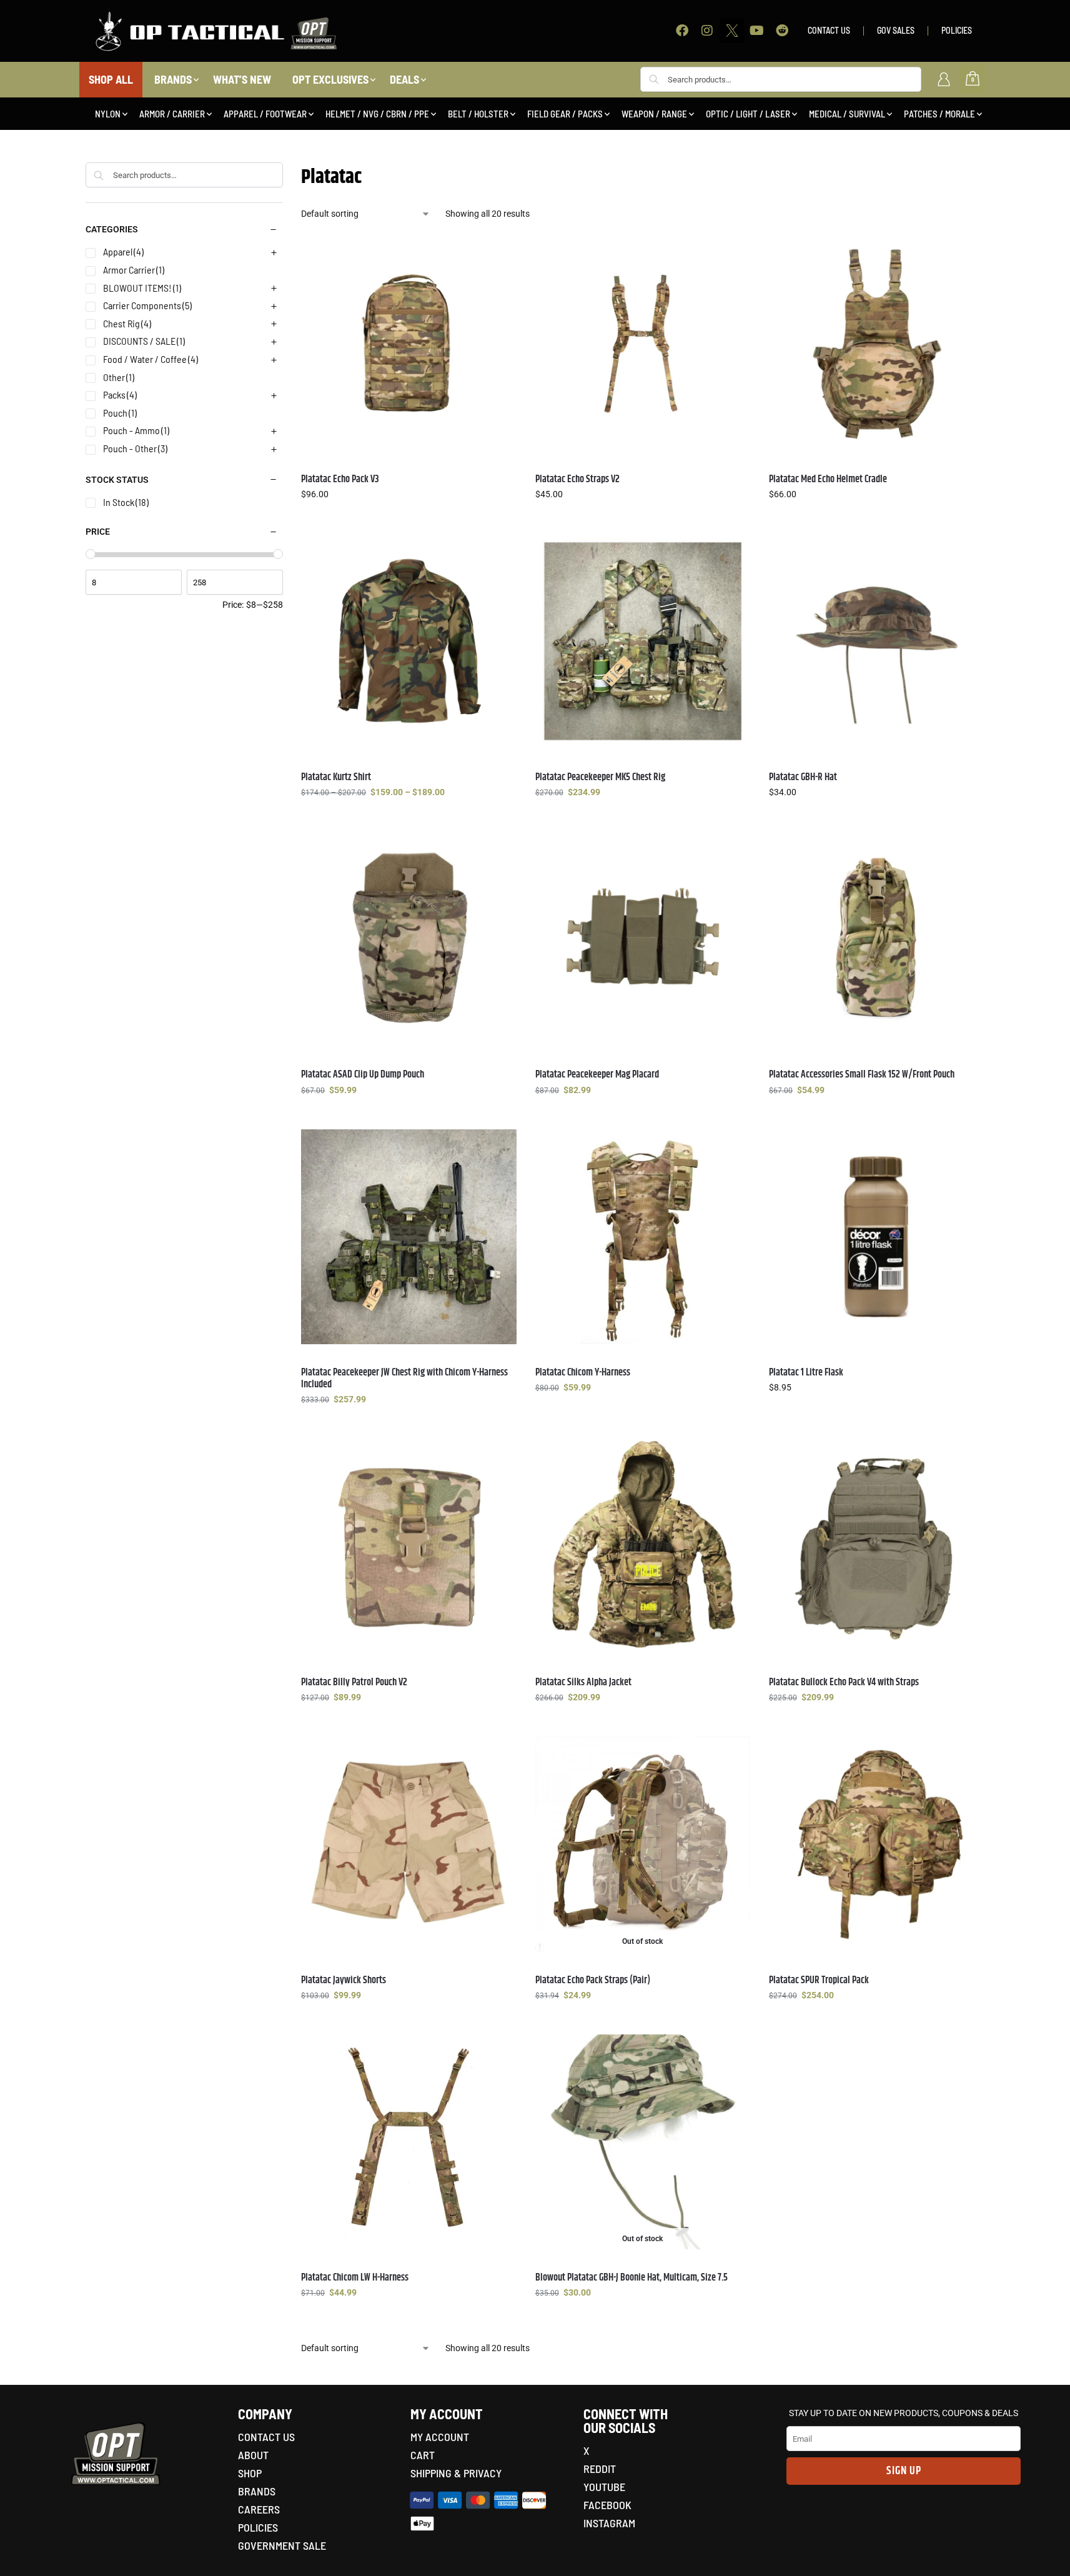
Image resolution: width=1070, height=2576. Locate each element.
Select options (409, 521)
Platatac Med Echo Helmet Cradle (828, 479)
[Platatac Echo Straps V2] (643, 343)
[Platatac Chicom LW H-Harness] (409, 2142)
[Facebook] (682, 31)
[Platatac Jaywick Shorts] (409, 1844)
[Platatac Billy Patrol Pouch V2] (409, 1546)
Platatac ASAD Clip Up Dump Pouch (363, 1075)
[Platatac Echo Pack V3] (409, 343)
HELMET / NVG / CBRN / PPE (377, 114)
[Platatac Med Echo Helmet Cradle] (876, 343)
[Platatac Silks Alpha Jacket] (643, 1546)
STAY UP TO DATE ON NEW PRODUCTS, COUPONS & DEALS (904, 2413)
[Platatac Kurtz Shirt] (409, 641)
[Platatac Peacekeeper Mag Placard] (643, 939)
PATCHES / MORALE (939, 114)
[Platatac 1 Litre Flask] (876, 1237)
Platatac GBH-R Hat (803, 777)
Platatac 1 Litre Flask (806, 1373)
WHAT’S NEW (242, 79)
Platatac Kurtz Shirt (336, 777)
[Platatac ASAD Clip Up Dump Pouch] (409, 939)
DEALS (404, 79)
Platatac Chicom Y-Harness (583, 1373)
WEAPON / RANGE (654, 114)
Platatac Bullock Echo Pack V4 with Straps (844, 1682)
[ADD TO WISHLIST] (501, 251)
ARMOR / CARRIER (172, 114)
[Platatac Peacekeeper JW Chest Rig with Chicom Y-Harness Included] (409, 1237)
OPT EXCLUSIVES (330, 79)
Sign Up (904, 2471)
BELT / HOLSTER (478, 114)
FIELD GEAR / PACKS (565, 114)
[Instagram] (707, 31)
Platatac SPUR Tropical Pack (819, 1980)
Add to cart (877, 1414)
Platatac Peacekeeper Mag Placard (597, 1075)
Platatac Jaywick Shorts (344, 1980)
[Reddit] (782, 31)
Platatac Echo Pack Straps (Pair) (593, 1980)
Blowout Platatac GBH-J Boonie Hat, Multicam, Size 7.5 (632, 2278)
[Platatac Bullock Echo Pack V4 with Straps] (876, 1546)
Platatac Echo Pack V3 (340, 479)
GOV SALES (896, 30)
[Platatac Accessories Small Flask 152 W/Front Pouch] (876, 939)
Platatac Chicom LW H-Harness (355, 2278)
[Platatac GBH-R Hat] (876, 641)
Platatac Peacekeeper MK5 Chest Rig (600, 777)
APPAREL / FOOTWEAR (265, 114)
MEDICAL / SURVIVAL (847, 114)
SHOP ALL (111, 79)
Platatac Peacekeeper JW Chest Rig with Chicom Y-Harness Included (404, 1379)
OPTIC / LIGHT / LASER (748, 114)
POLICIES (957, 30)
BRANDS (173, 79)
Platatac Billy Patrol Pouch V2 (354, 1682)
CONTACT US (829, 30)
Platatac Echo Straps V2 (577, 479)
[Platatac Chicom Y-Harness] (643, 1237)
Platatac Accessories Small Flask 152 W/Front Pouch (862, 1075)
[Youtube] (757, 31)
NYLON (108, 114)
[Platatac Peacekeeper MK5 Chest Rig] (643, 641)
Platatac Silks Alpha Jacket (583, 1682)
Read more (642, 2319)
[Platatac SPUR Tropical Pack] (876, 1844)
